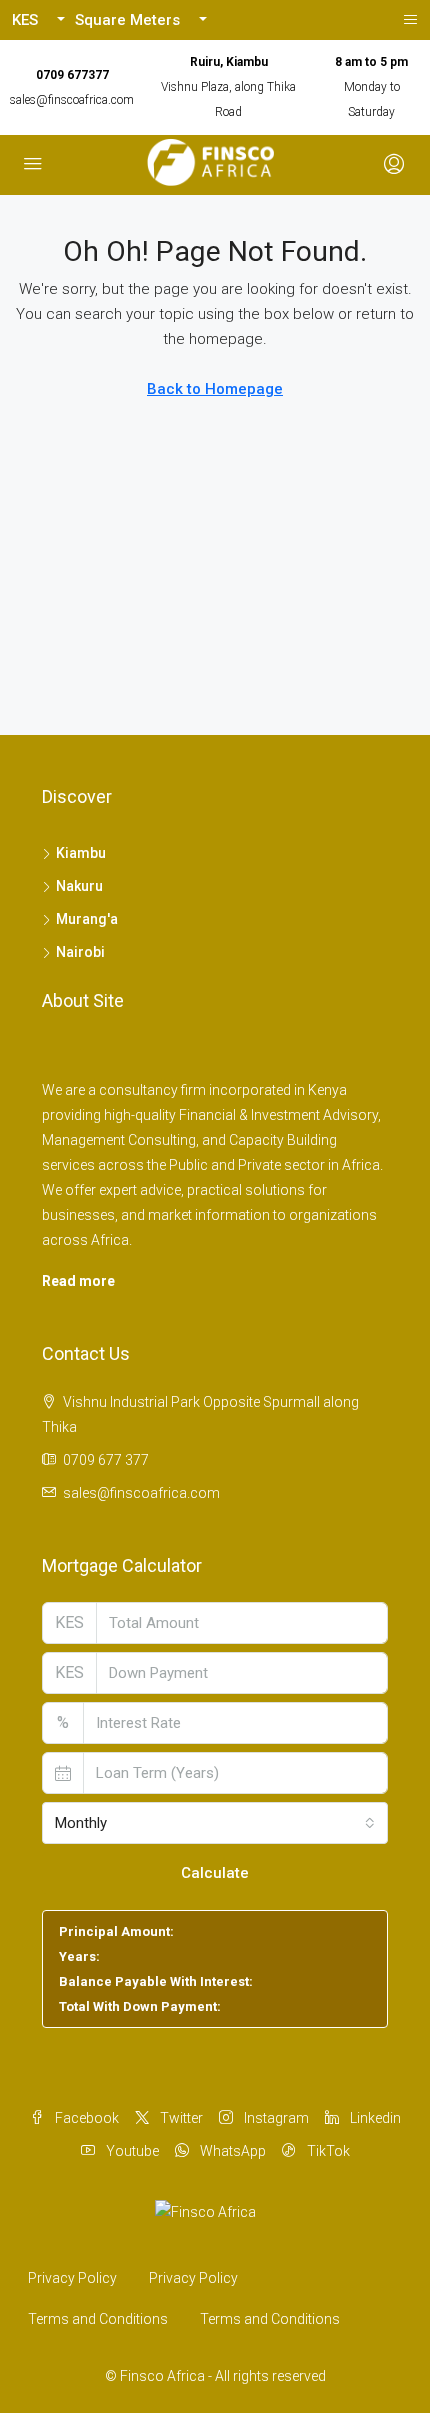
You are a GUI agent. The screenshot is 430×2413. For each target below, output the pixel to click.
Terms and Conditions (98, 2319)
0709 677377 (72, 75)
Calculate (215, 1873)
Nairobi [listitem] (80, 952)
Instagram (275, 2118)
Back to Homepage (215, 389)
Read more (78, 1281)
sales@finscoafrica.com (72, 100)
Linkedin (374, 2118)
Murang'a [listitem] (87, 919)
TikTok (327, 2151)
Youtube (131, 2151)
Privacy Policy (72, 2278)
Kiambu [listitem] (81, 853)
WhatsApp (231, 2151)
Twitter (180, 2118)
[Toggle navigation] (410, 20)
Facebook (85, 2118)
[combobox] (215, 1823)
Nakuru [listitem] (79, 886)
